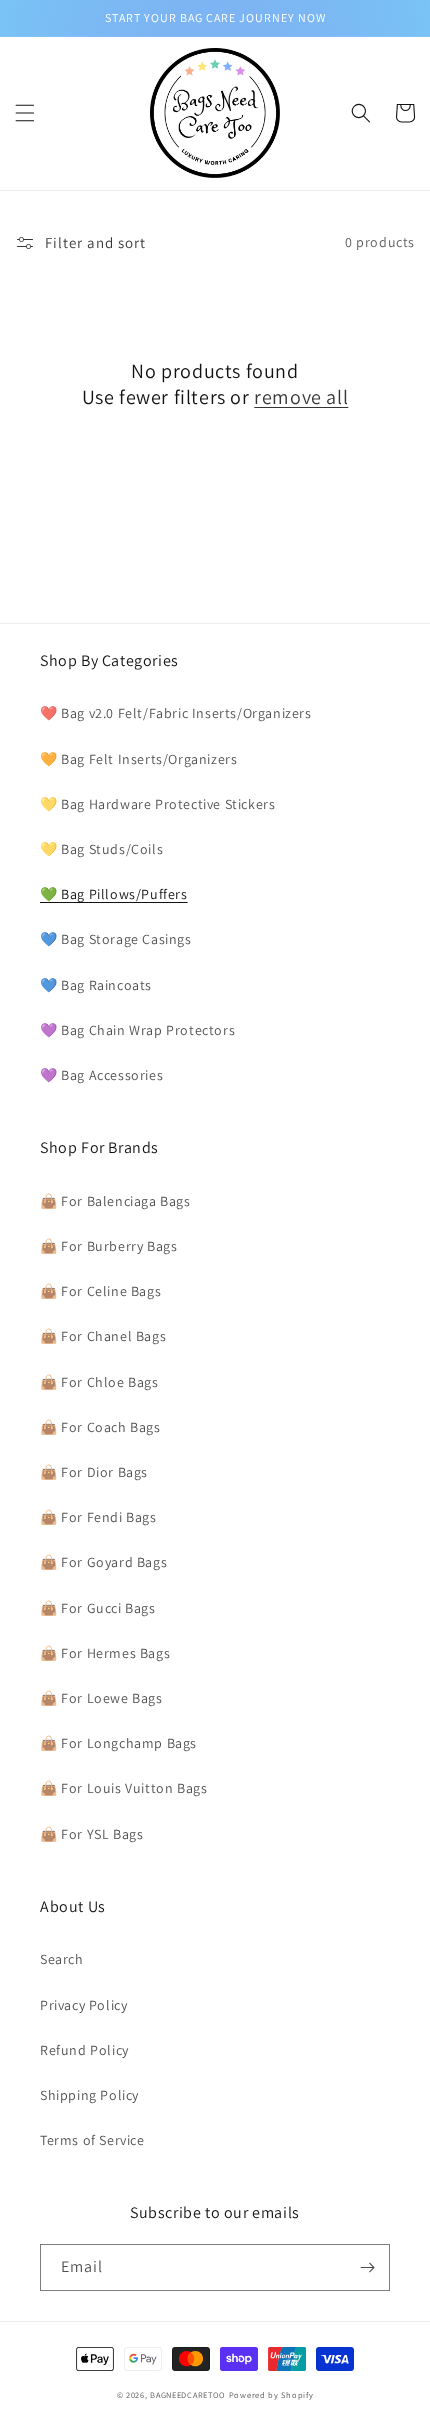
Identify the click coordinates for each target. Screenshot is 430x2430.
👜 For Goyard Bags (103, 1562)
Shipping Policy (89, 2095)
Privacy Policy (83, 2005)
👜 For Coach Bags (100, 1427)
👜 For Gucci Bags (98, 1608)
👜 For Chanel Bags (103, 1336)
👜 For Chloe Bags (99, 1382)
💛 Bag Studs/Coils (101, 849)
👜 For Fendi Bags (98, 1517)
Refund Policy (84, 2050)
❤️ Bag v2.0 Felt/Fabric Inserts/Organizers (176, 713)
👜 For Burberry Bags (108, 1246)
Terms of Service (92, 2140)
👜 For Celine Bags (100, 1291)
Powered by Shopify (271, 2394)
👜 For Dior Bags (94, 1472)
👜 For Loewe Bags (101, 1698)
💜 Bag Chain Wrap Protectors (137, 1030)
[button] (25, 113)
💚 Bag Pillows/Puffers (114, 894)
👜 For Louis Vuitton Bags (123, 1788)
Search (62, 1959)
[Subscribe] (367, 2267)
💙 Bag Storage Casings (116, 939)
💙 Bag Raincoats (96, 985)
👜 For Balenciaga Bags (115, 1201)
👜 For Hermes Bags (105, 1653)
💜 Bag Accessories (101, 1075)
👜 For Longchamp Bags (118, 1743)
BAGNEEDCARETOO (188, 2394)
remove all (301, 397)
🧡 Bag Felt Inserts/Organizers (138, 759)
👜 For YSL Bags (91, 1834)
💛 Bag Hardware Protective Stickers (157, 804)
